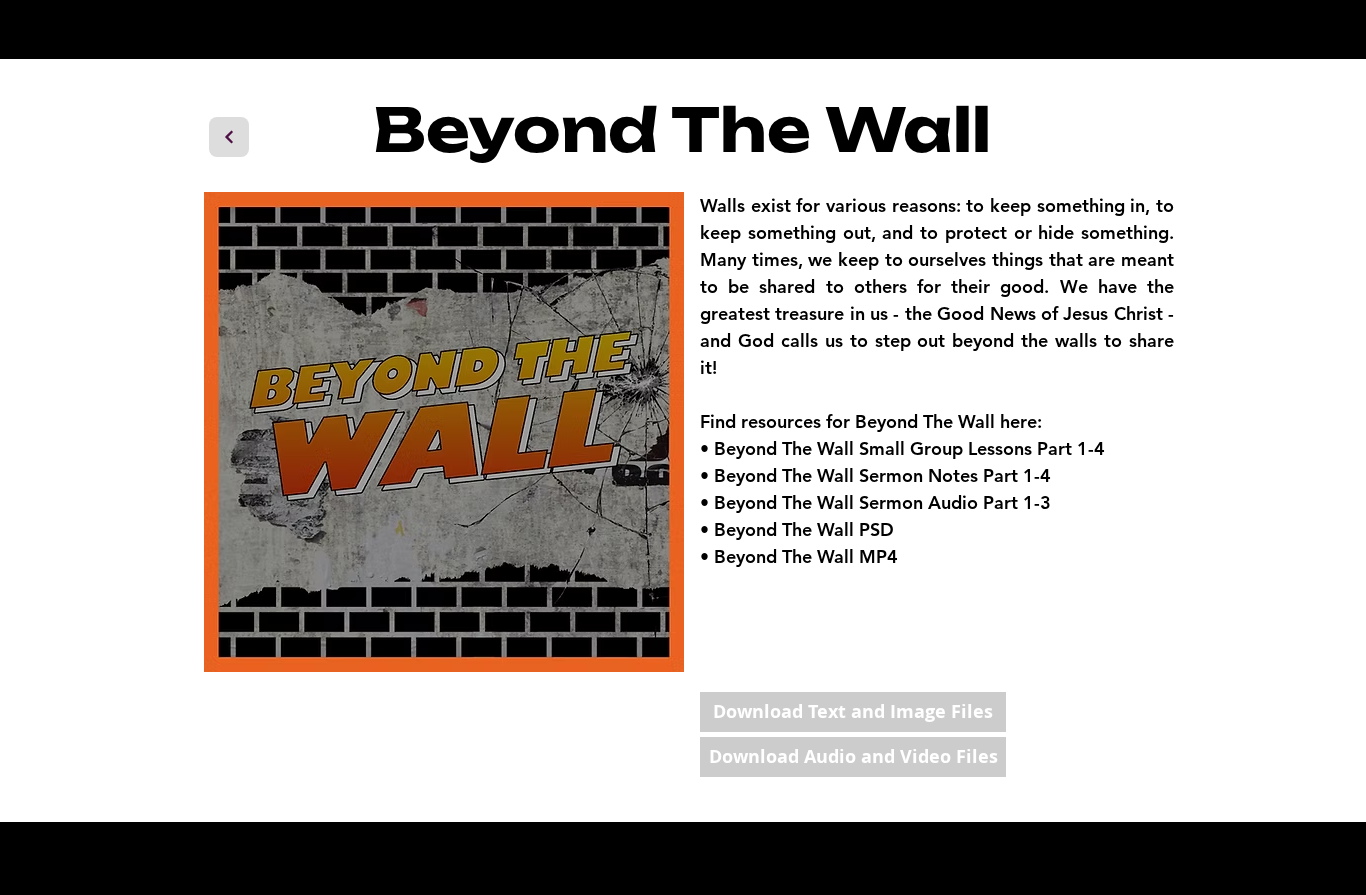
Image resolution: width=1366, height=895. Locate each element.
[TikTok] (1140, 848)
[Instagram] (993, 848)
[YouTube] (1091, 848)
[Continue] (229, 137)
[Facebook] (1042, 848)
